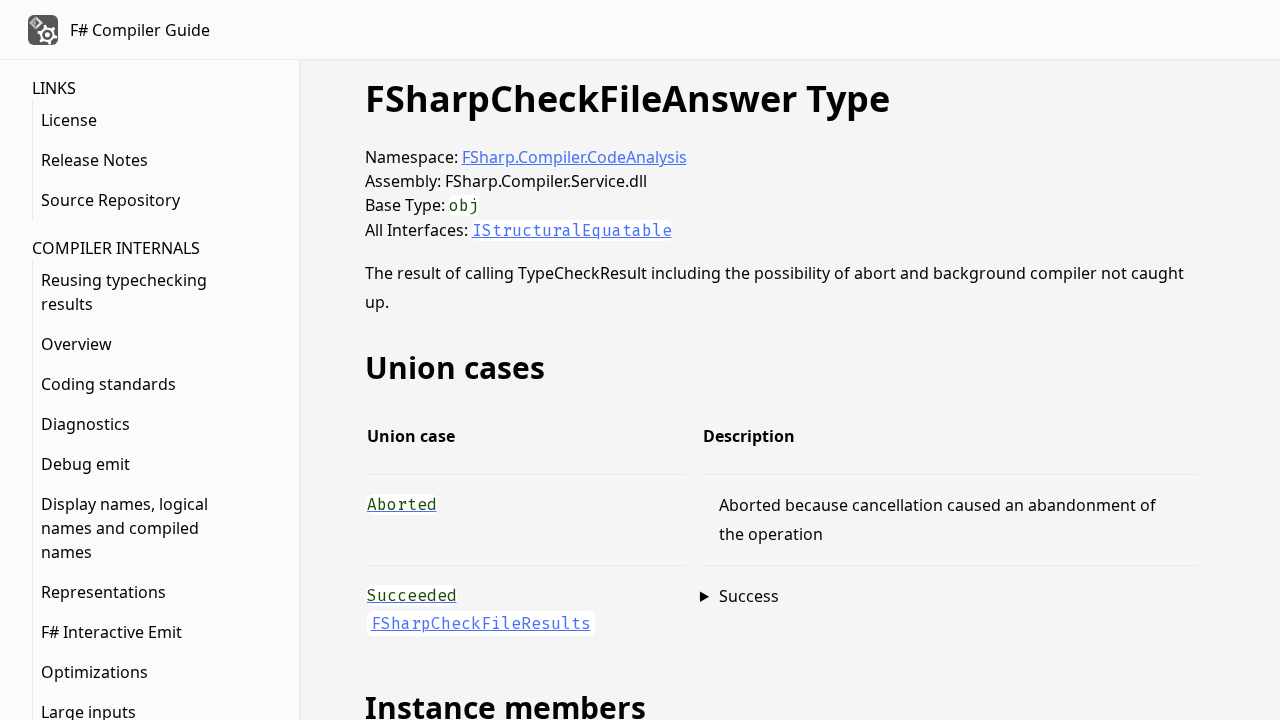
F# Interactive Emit (111, 632)
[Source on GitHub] (1183, 503)
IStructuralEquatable (572, 230)
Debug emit (85, 464)
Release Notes (94, 160)
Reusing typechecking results (124, 292)
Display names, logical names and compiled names (124, 528)
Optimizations (94, 672)
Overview (76, 344)
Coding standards (108, 384)
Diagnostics (85, 424)
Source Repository (110, 200)
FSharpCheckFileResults (481, 623)
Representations (103, 592)
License (69, 120)
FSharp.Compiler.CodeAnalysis (574, 157)
